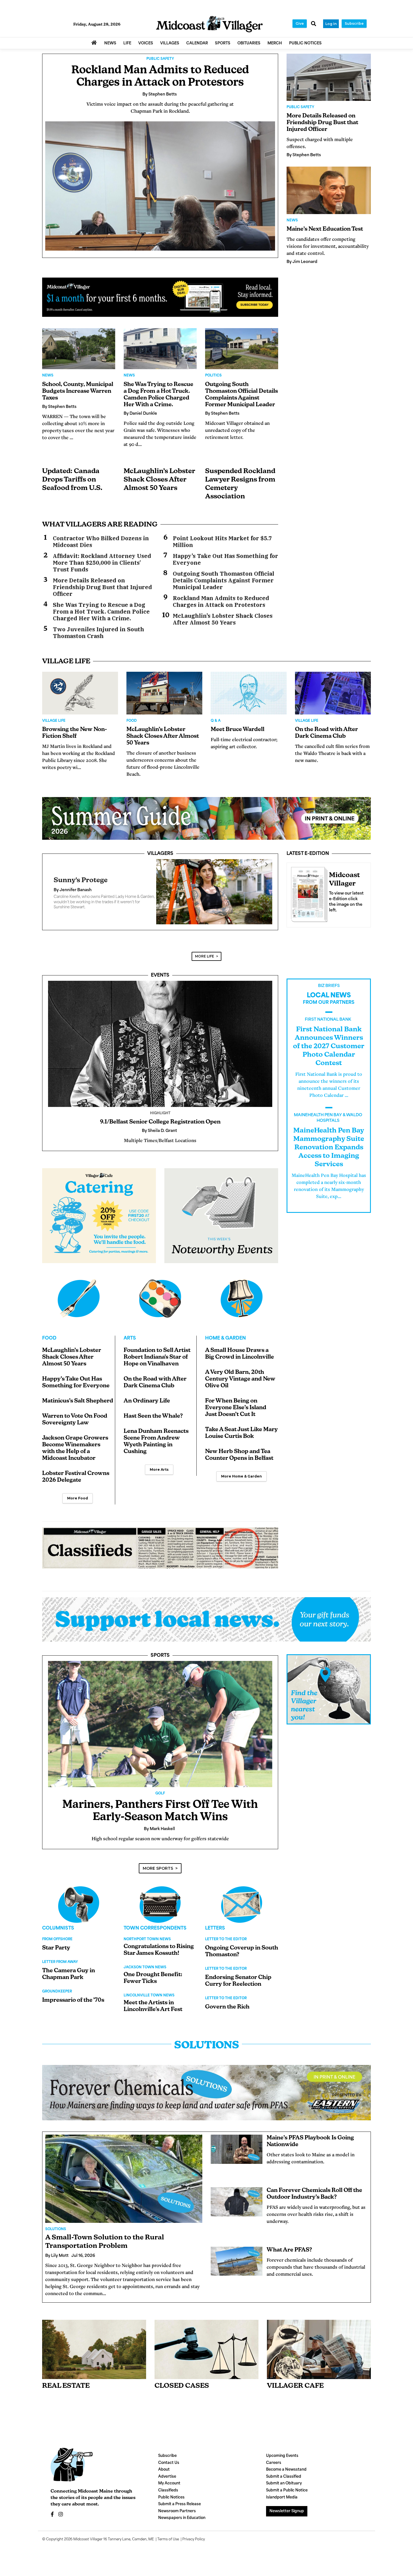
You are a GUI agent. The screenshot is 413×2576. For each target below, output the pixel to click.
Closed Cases (182, 2393)
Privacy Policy (194, 2546)
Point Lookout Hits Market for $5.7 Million (222, 542)
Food (132, 721)
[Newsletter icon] (319, 2356)
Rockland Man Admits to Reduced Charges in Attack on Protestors (221, 602)
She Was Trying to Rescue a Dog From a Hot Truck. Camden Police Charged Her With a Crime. (101, 612)
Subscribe (354, 23)
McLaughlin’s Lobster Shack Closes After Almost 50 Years (159, 480)
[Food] (79, 1305)
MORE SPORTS (158, 1875)
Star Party (56, 1955)
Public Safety (160, 59)
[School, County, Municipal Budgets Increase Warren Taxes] (79, 349)
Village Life (54, 721)
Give (300, 23)
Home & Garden (225, 1345)
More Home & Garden (241, 1483)
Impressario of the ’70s (73, 2007)
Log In (331, 24)
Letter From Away (60, 1969)
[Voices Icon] (79, 1911)
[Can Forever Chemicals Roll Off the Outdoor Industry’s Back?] (237, 2209)
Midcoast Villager (88, 2546)
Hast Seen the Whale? (153, 1423)
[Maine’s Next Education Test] (329, 190)
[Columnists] (160, 1911)
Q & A (216, 721)
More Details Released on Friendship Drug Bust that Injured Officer (102, 587)
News (48, 376)
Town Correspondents (155, 1935)
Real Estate (66, 2393)
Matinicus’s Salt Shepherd (78, 1408)
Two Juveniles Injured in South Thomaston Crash (98, 633)
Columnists (58, 1935)
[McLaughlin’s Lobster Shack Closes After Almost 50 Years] (164, 693)
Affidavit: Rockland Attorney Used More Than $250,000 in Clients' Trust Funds (102, 563)
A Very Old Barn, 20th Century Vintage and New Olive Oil (240, 1386)
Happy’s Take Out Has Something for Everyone (225, 559)
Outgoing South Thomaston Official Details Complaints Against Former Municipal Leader (223, 580)
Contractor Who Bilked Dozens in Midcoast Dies (101, 542)
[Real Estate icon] (94, 2356)
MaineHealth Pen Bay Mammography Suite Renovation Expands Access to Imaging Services (329, 1154)
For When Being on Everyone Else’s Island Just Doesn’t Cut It (236, 1415)
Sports (160, 1662)
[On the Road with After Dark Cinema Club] (333, 693)
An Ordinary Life (147, 1408)
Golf (160, 1800)
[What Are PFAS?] (237, 2268)
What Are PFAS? (289, 2257)
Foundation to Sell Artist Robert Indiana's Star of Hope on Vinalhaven (157, 1364)
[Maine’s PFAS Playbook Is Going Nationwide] (237, 2156)
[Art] (160, 1305)
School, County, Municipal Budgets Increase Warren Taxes (78, 391)
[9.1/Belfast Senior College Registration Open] (160, 1051)
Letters (215, 1935)
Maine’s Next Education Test (325, 229)
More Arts (159, 1476)
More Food (78, 1505)
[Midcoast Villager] (308, 893)
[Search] (314, 24)
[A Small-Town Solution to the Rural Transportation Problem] (124, 2185)
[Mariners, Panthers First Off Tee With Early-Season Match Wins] (160, 1731)
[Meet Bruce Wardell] (249, 693)
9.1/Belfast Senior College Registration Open (160, 1129)
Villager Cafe (295, 2393)
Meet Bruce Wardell (238, 730)
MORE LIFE (205, 963)
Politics (213, 376)
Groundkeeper (57, 1998)
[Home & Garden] (242, 1305)
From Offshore (57, 1946)
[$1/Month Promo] (160, 297)
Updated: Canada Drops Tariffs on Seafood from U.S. (72, 480)
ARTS (130, 1345)
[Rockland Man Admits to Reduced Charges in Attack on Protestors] (160, 186)
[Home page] (209, 24)
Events (160, 982)
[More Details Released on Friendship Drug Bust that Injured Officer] (329, 77)
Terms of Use (168, 2546)
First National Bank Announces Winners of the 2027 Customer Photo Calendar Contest (329, 1053)
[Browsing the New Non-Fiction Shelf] (80, 693)
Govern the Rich (227, 2014)
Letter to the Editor (226, 1946)
